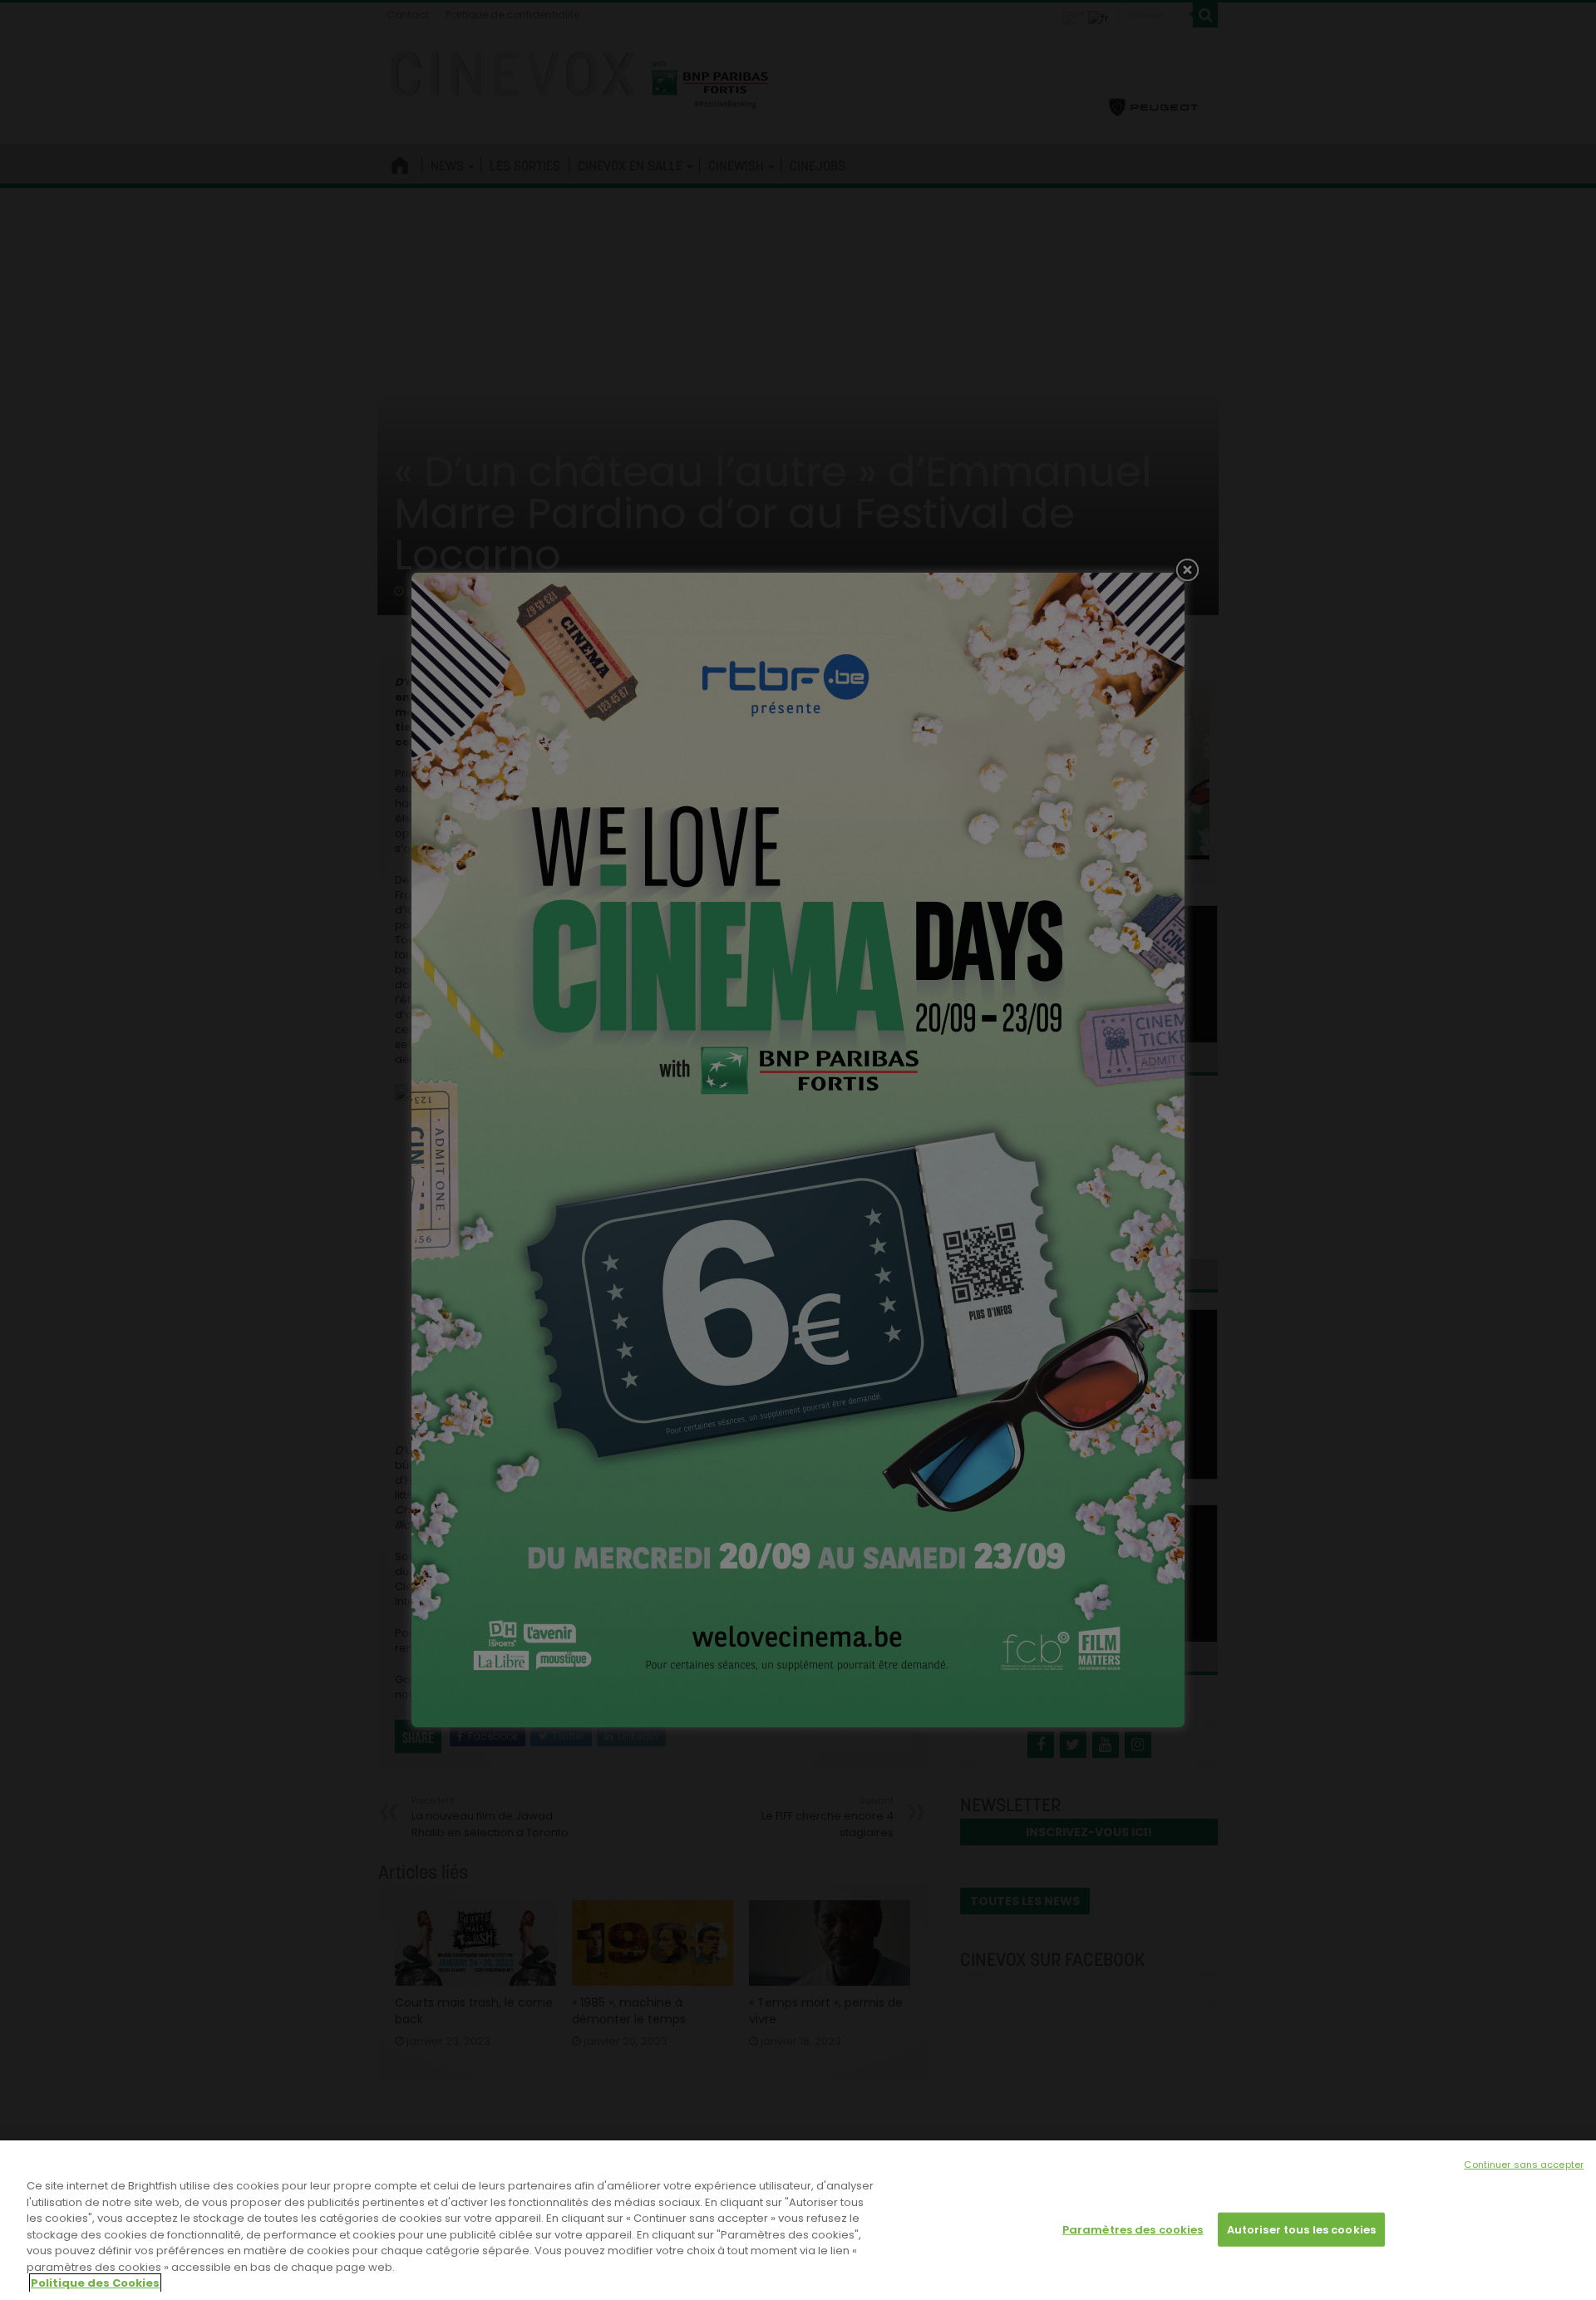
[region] (798, 2220)
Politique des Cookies (95, 2283)
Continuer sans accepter (1524, 2165)
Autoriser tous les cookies (1301, 2229)
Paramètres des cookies (1133, 2229)
